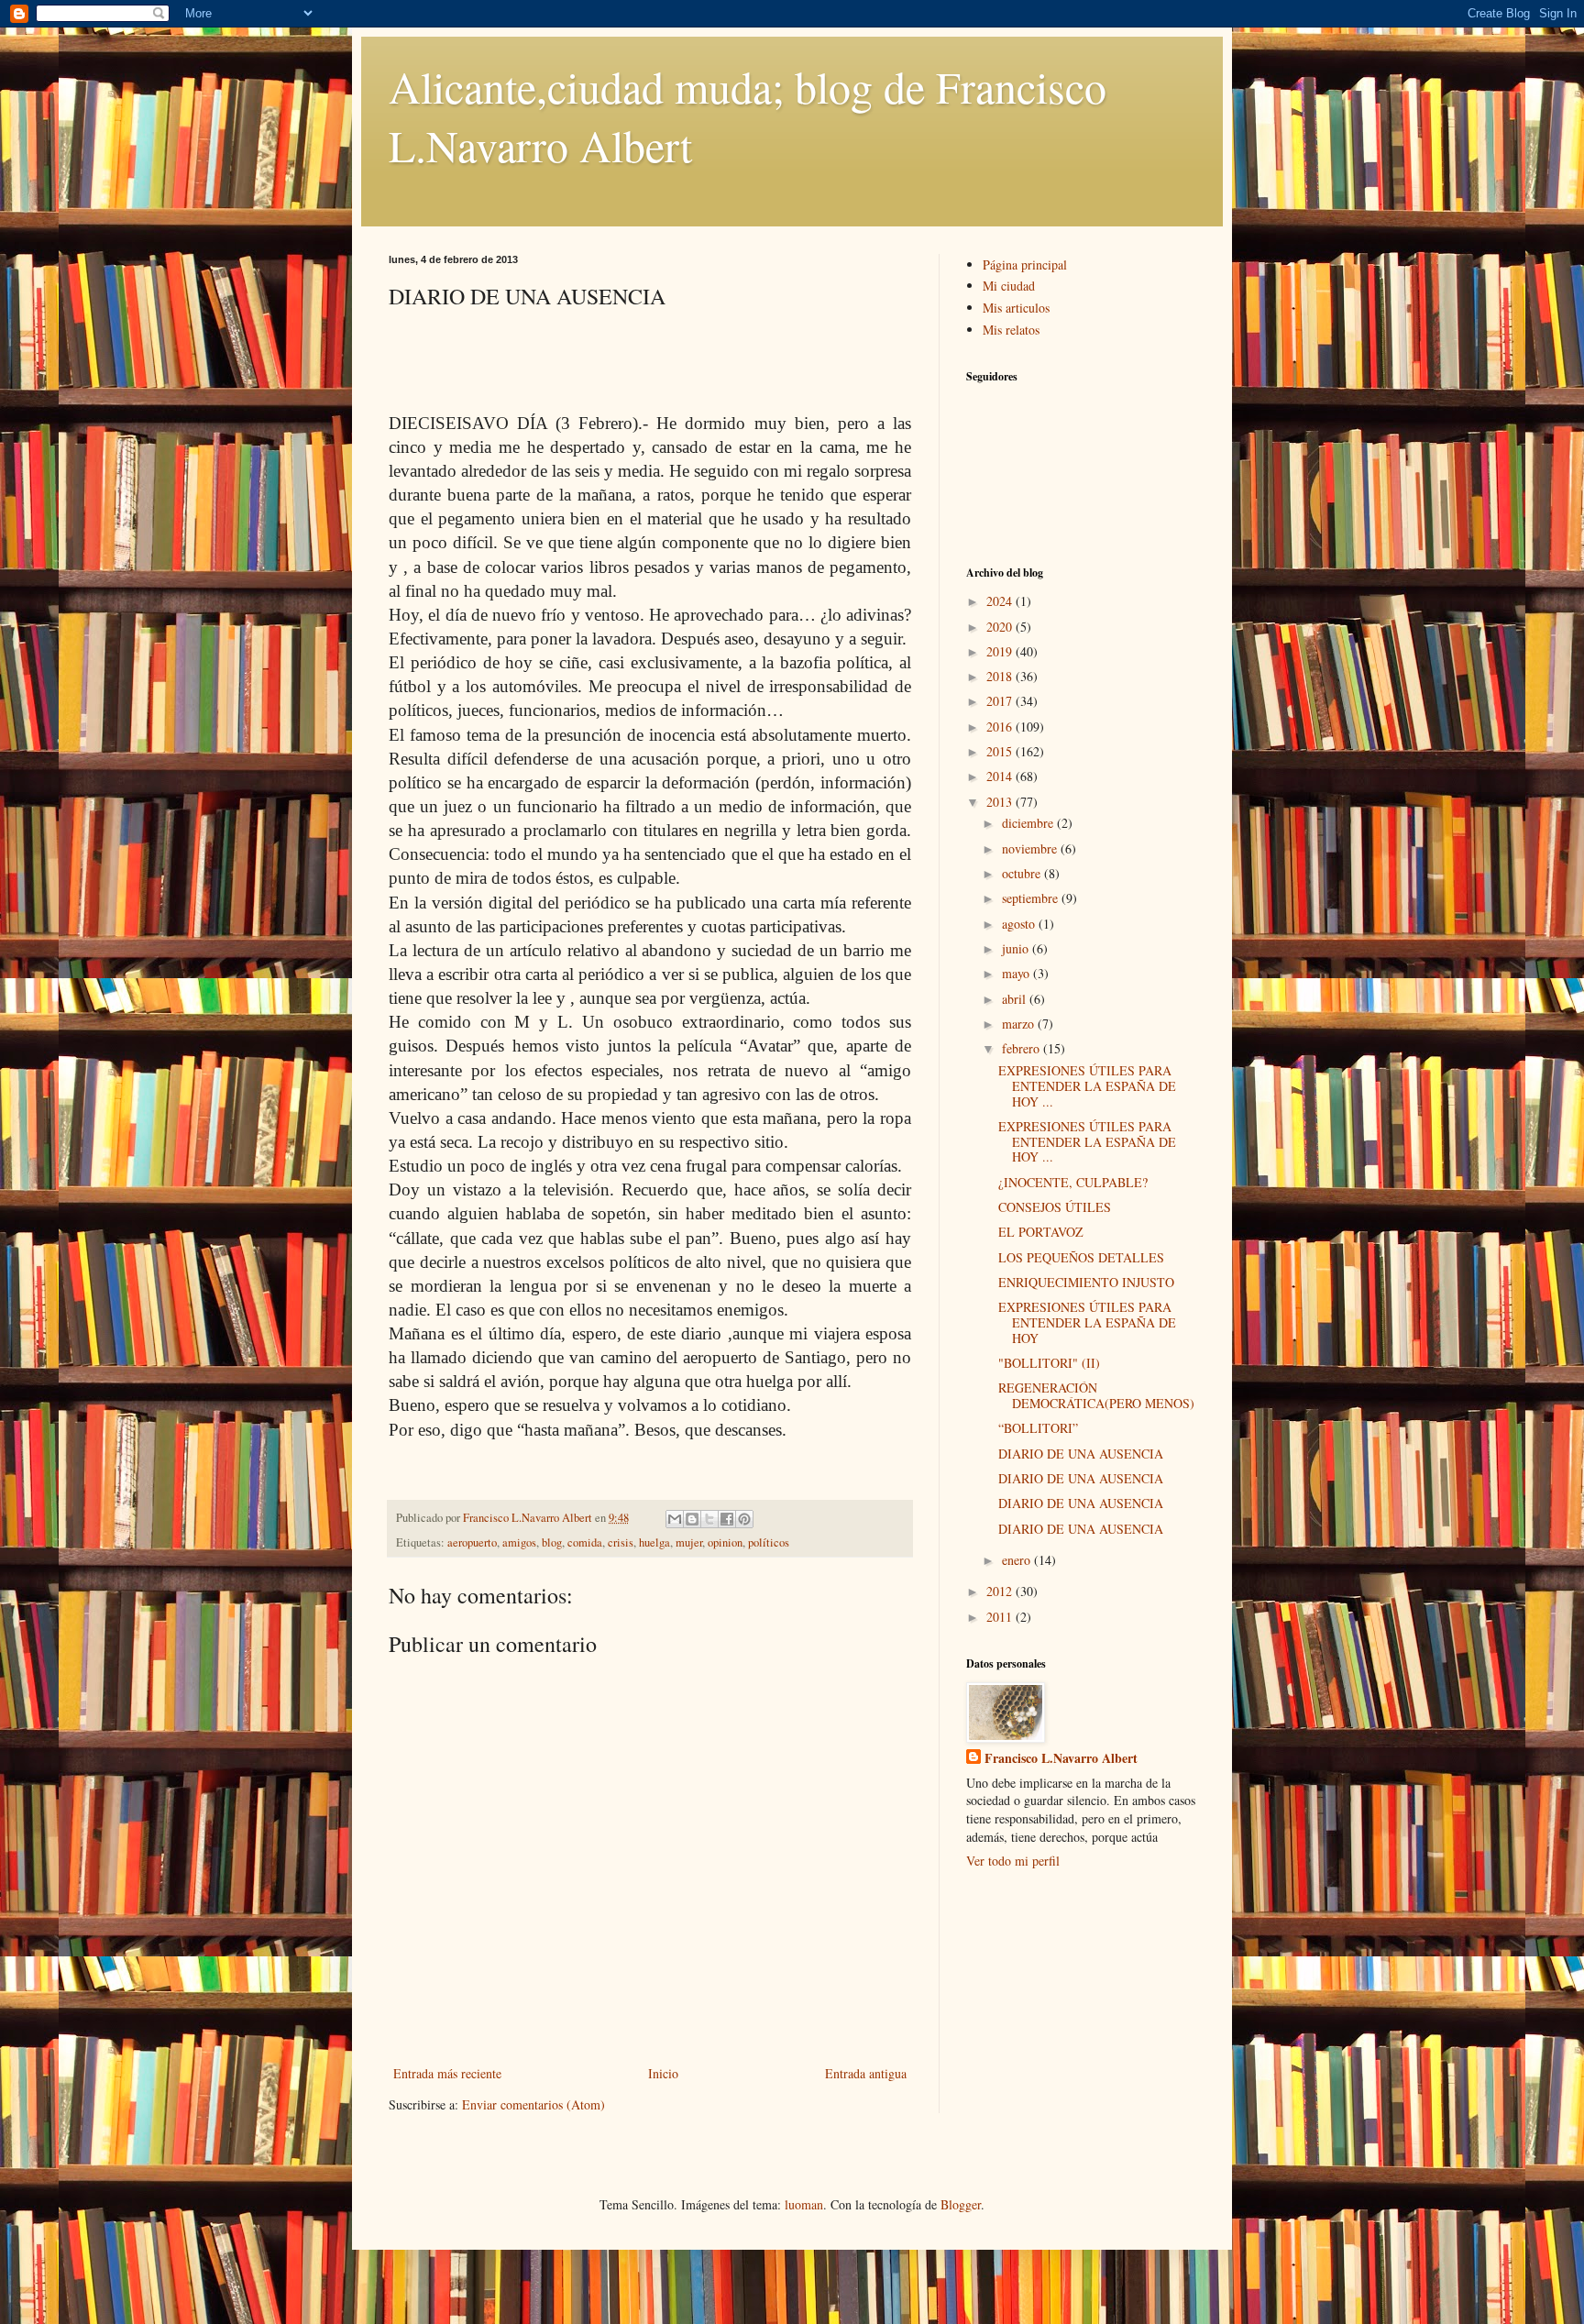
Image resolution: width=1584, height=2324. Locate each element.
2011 (1001, 1617)
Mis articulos (1016, 308)
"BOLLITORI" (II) (1049, 1363)
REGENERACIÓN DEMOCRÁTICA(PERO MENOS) (1096, 1395)
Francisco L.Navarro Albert (1061, 1758)
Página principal (1025, 264)
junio (1017, 948)
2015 (1001, 751)
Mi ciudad (1009, 286)
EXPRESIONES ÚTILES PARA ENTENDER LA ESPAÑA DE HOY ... (1087, 1086)
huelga (654, 1542)
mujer (689, 1542)
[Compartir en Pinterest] (744, 1519)
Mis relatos (1011, 330)
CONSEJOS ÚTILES (1055, 1207)
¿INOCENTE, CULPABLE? (1073, 1182)
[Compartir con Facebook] (727, 1519)
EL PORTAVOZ (1041, 1232)
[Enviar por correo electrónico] (675, 1519)
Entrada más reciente (447, 2073)
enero (1018, 1560)
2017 (1001, 701)
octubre (1023, 873)
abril (1016, 999)
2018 (1001, 676)
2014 (1001, 776)
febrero (1023, 1048)
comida (585, 1542)
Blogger (961, 2204)
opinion (725, 1542)
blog (552, 1542)
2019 (1001, 651)
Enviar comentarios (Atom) (533, 2104)
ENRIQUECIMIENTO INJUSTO (1086, 1282)
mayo (1017, 973)
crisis (621, 1542)
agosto (1020, 924)
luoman (804, 2204)
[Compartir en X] (709, 1519)
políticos (769, 1542)
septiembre (1032, 898)
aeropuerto (472, 1542)
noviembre (1031, 848)
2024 (1001, 601)
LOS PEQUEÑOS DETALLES (1081, 1257)
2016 (1001, 727)
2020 (1001, 627)
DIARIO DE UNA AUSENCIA (1081, 1454)
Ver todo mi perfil (1013, 1861)
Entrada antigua (866, 2073)
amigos (519, 1542)
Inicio (663, 2073)
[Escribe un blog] (692, 1519)
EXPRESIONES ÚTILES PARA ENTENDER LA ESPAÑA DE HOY (1087, 1322)
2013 (1001, 802)
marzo (1020, 1024)
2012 (1001, 1591)
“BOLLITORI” (1038, 1428)
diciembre (1029, 823)
